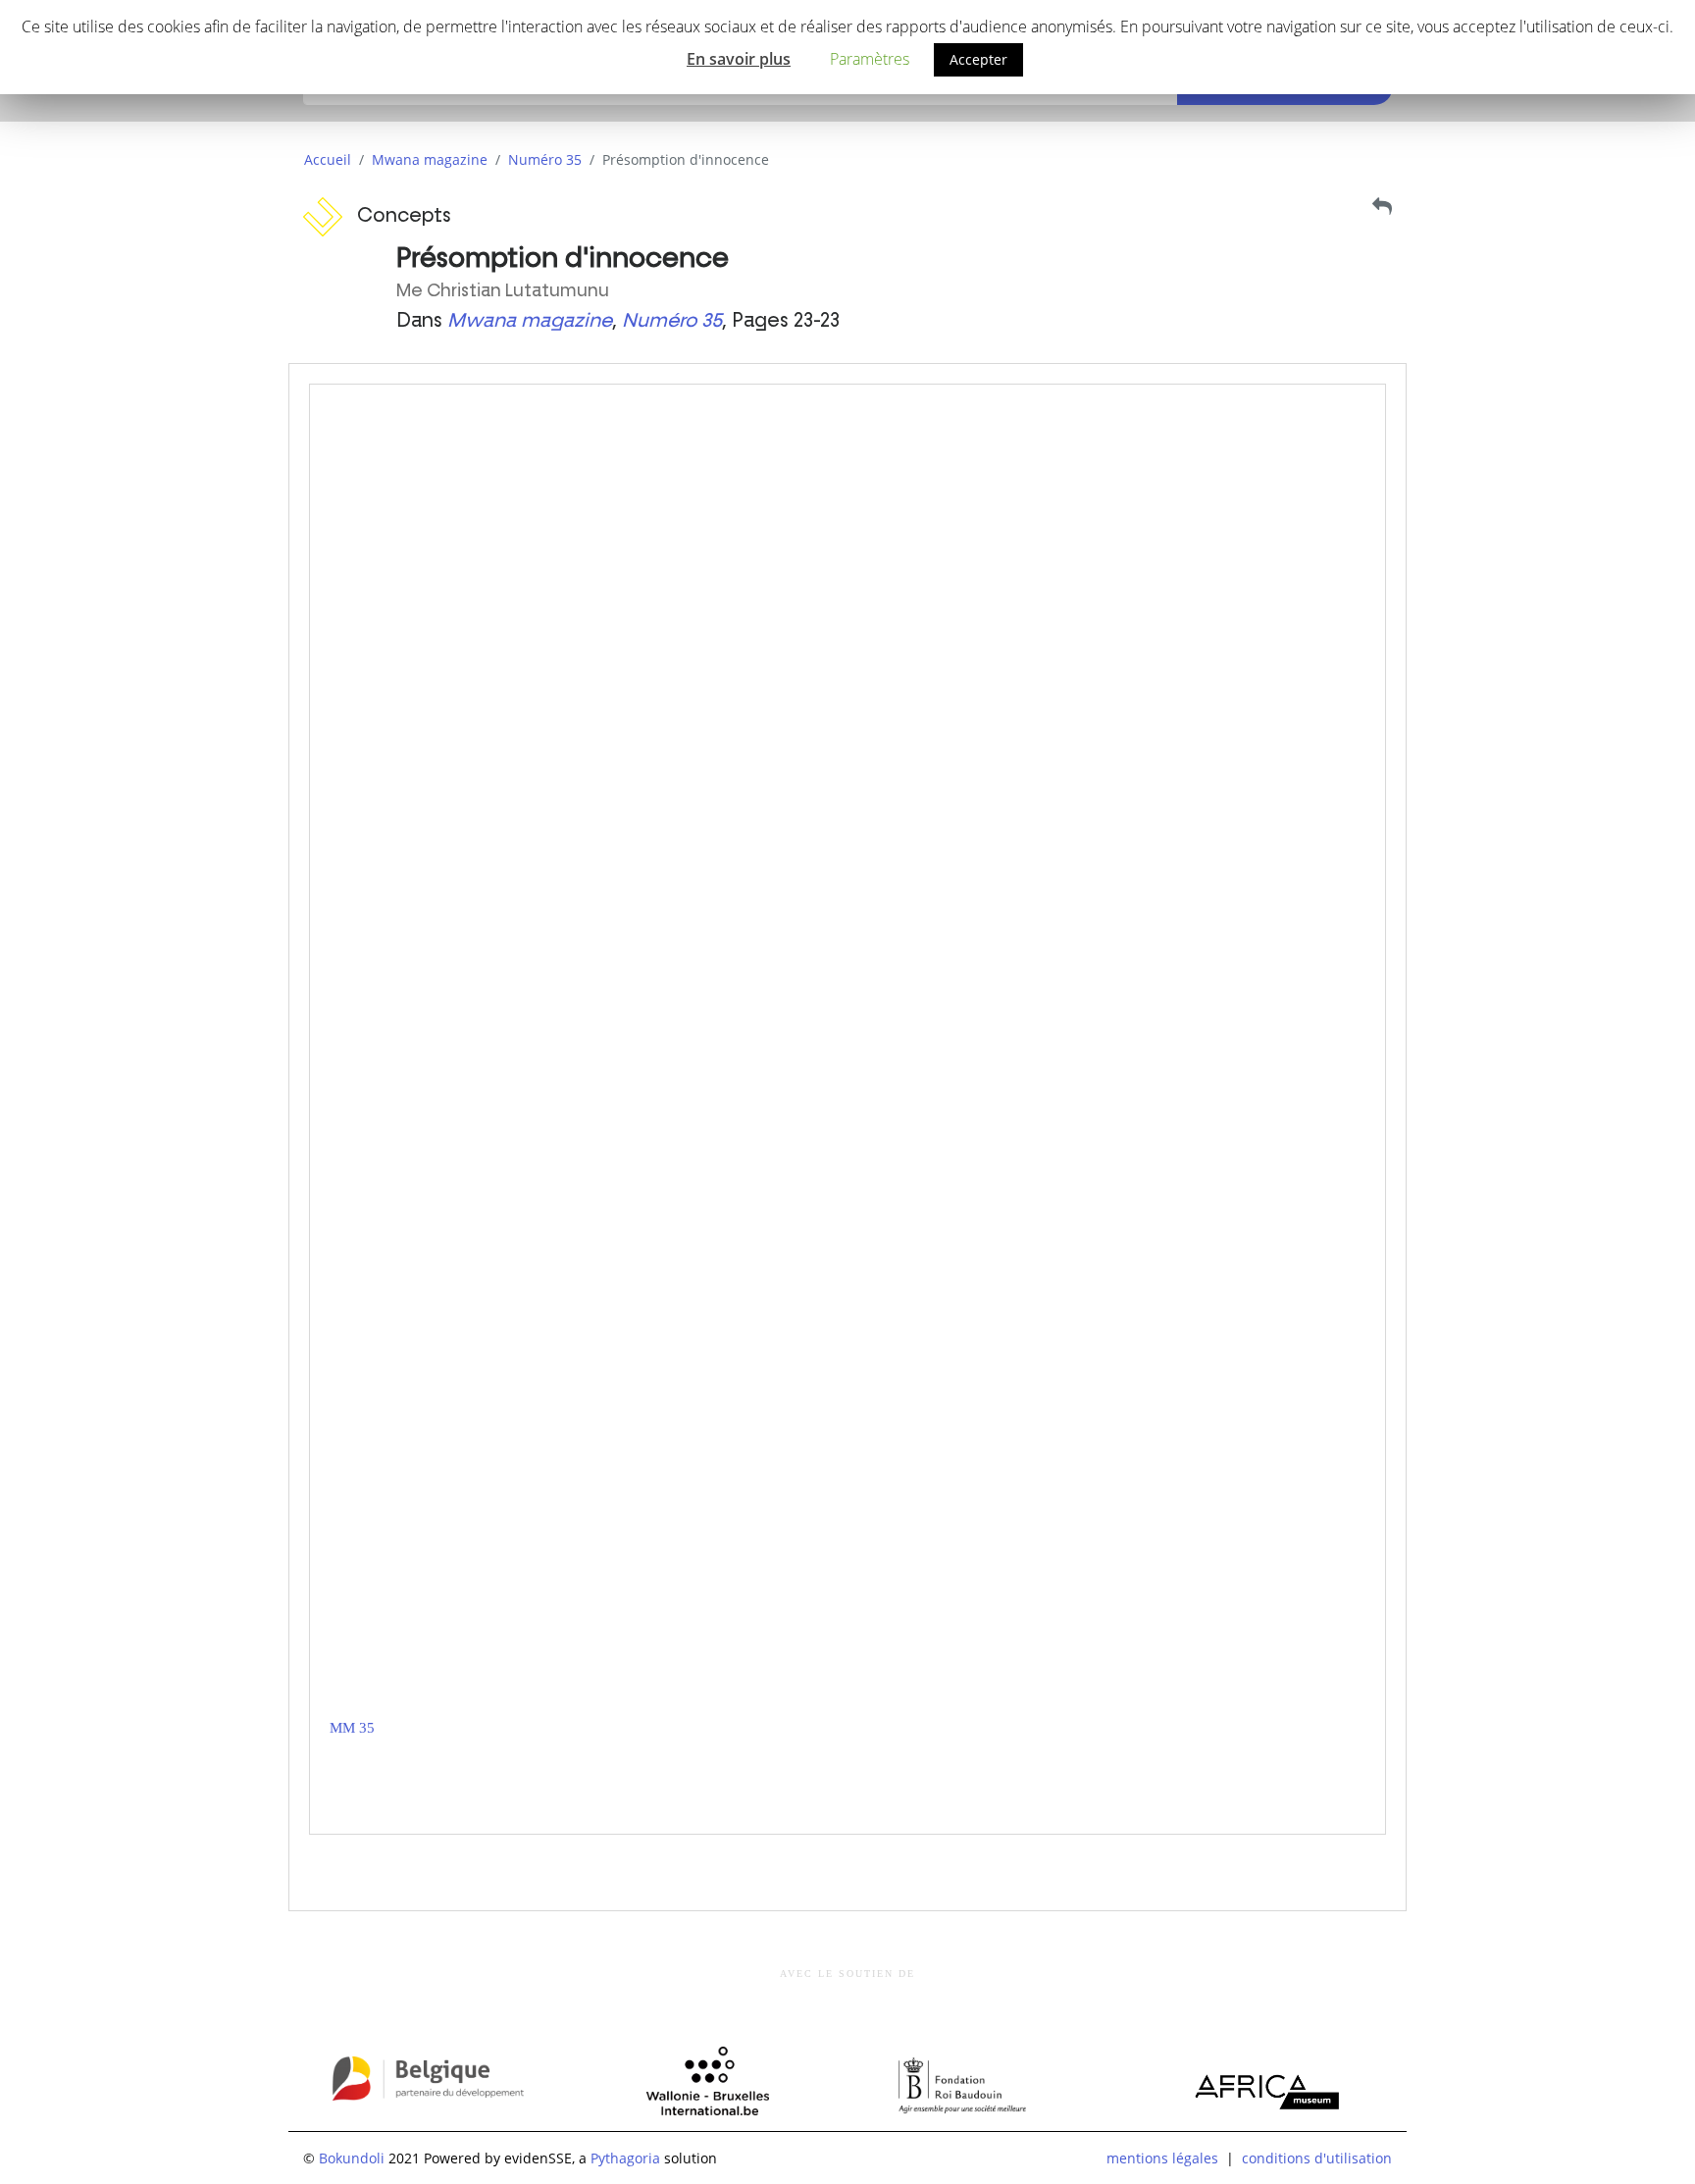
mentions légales (1162, 2158)
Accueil (328, 159)
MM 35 (352, 1728)
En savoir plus (739, 59)
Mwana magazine (430, 159)
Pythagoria (625, 2158)
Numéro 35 (545, 159)
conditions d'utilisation (1317, 2158)
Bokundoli (352, 2158)
